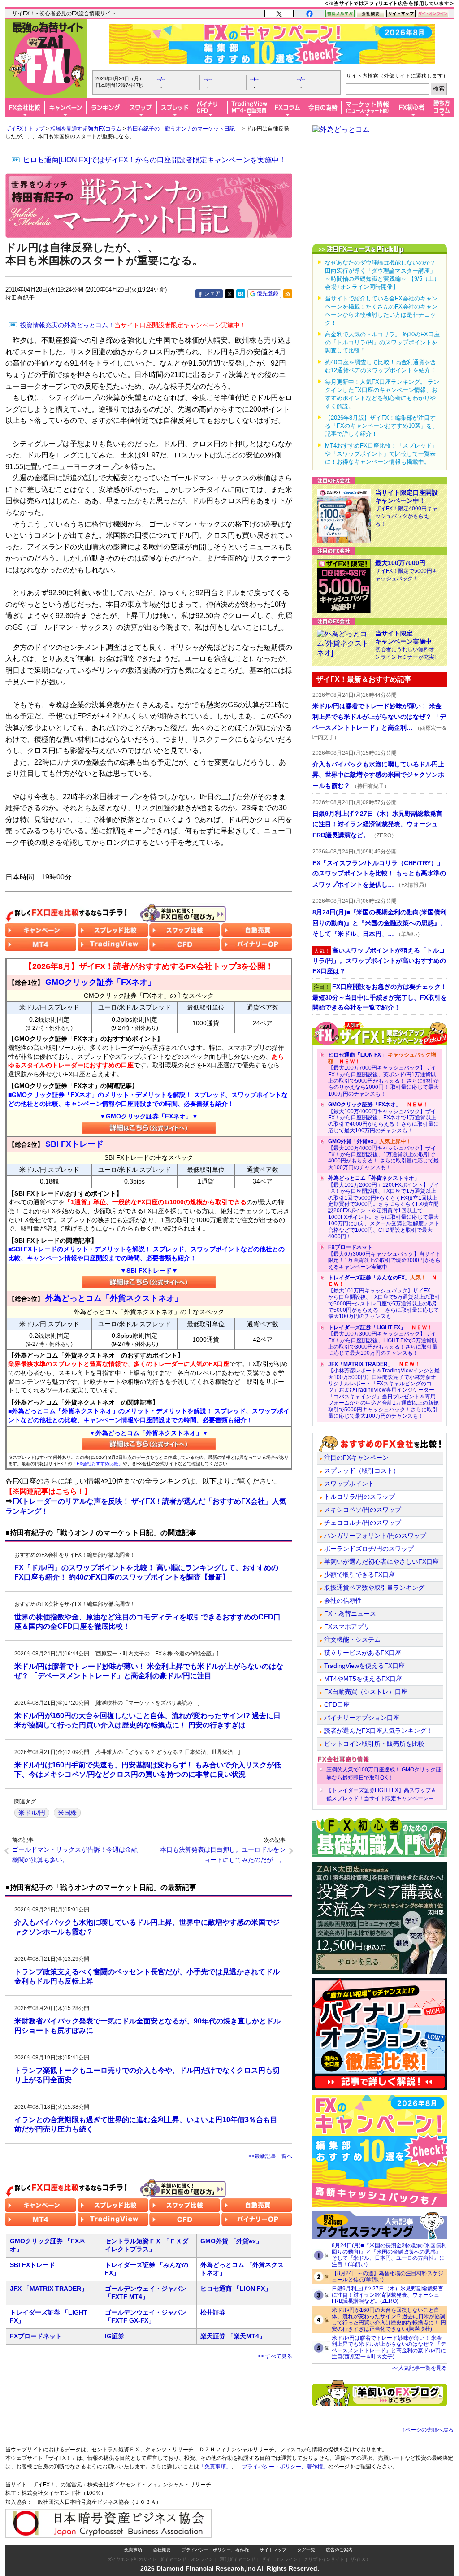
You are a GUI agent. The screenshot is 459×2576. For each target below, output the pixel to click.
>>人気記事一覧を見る (420, 2368)
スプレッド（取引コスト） (362, 1471)
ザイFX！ (360, 2559)
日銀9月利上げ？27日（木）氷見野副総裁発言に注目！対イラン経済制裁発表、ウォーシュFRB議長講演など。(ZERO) (388, 2295)
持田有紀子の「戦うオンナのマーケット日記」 (184, 129)
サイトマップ (273, 2550)
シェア (212, 293)
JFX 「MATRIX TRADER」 (49, 2289)
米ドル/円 (32, 1813)
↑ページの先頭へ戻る (428, 2430)
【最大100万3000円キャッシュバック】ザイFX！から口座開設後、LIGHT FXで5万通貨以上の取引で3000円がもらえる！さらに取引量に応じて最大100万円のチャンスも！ (383, 1340)
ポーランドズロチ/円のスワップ (369, 1549)
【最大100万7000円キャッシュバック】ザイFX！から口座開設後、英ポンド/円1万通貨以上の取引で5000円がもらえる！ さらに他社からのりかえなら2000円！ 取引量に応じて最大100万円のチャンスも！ (383, 1074)
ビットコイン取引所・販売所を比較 (374, 1744)
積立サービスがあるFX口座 (363, 1653)
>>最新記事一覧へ (270, 2156)
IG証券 (115, 2336)
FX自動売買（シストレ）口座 (366, 1692)
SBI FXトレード (32, 2265)
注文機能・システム (352, 1640)
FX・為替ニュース (350, 1614)
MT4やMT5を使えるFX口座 (363, 1679)
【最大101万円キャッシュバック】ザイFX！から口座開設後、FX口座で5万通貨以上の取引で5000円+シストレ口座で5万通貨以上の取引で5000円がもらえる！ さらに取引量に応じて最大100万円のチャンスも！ (384, 1297)
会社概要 (162, 2550)
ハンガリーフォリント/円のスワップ (375, 1536)
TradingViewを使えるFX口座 (364, 1666)
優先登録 (268, 293)
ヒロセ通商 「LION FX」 (236, 2289)
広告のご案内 (339, 2550)
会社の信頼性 (343, 1601)
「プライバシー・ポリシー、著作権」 (282, 2467)
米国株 (67, 1813)
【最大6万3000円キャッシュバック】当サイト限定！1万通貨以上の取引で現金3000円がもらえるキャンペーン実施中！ (384, 1257)
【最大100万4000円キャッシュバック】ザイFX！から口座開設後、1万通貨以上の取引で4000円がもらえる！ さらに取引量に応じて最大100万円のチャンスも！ (383, 1154)
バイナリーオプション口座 (362, 1718)
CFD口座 (337, 1705)
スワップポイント (349, 1484)
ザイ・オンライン (280, 2559)
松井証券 (213, 2312)
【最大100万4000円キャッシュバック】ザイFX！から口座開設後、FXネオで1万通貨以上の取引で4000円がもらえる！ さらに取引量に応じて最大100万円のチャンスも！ (383, 1118)
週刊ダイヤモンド (238, 2559)
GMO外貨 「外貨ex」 (231, 2241)
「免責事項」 (215, 2467)
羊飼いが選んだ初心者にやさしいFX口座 (381, 1562)
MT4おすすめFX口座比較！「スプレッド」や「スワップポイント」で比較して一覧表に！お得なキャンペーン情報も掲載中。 (381, 454)
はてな (241, 294)
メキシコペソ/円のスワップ (363, 1510)
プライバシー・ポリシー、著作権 (215, 2550)
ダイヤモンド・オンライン (186, 2559)
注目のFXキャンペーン (356, 1458)
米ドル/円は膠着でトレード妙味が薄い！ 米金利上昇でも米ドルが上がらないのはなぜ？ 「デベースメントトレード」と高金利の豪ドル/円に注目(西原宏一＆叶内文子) (389, 2347)
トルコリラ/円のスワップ (359, 1497)
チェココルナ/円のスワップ (363, 1523)
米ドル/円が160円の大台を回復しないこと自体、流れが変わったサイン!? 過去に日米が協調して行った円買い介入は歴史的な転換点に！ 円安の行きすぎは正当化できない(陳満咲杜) (389, 2319)
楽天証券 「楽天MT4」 (233, 2336)
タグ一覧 (306, 2550)
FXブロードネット (36, 2336)
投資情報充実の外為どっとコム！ (133, 325)
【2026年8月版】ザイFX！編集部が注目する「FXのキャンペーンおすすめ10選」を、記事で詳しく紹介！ (381, 426)
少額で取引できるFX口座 (359, 1575)
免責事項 (133, 2550)
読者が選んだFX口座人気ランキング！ (378, 1731)
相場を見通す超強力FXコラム (86, 129)
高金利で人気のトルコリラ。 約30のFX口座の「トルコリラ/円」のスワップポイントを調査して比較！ (382, 342)
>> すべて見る (275, 2356)
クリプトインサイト (324, 2559)
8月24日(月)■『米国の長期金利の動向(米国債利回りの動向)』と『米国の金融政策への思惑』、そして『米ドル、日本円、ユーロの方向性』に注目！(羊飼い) (389, 2255)
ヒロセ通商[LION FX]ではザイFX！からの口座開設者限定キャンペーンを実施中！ (154, 160)
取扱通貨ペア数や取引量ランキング (374, 1588)
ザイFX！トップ (25, 129)
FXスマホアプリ (347, 1627)
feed (288, 294)
